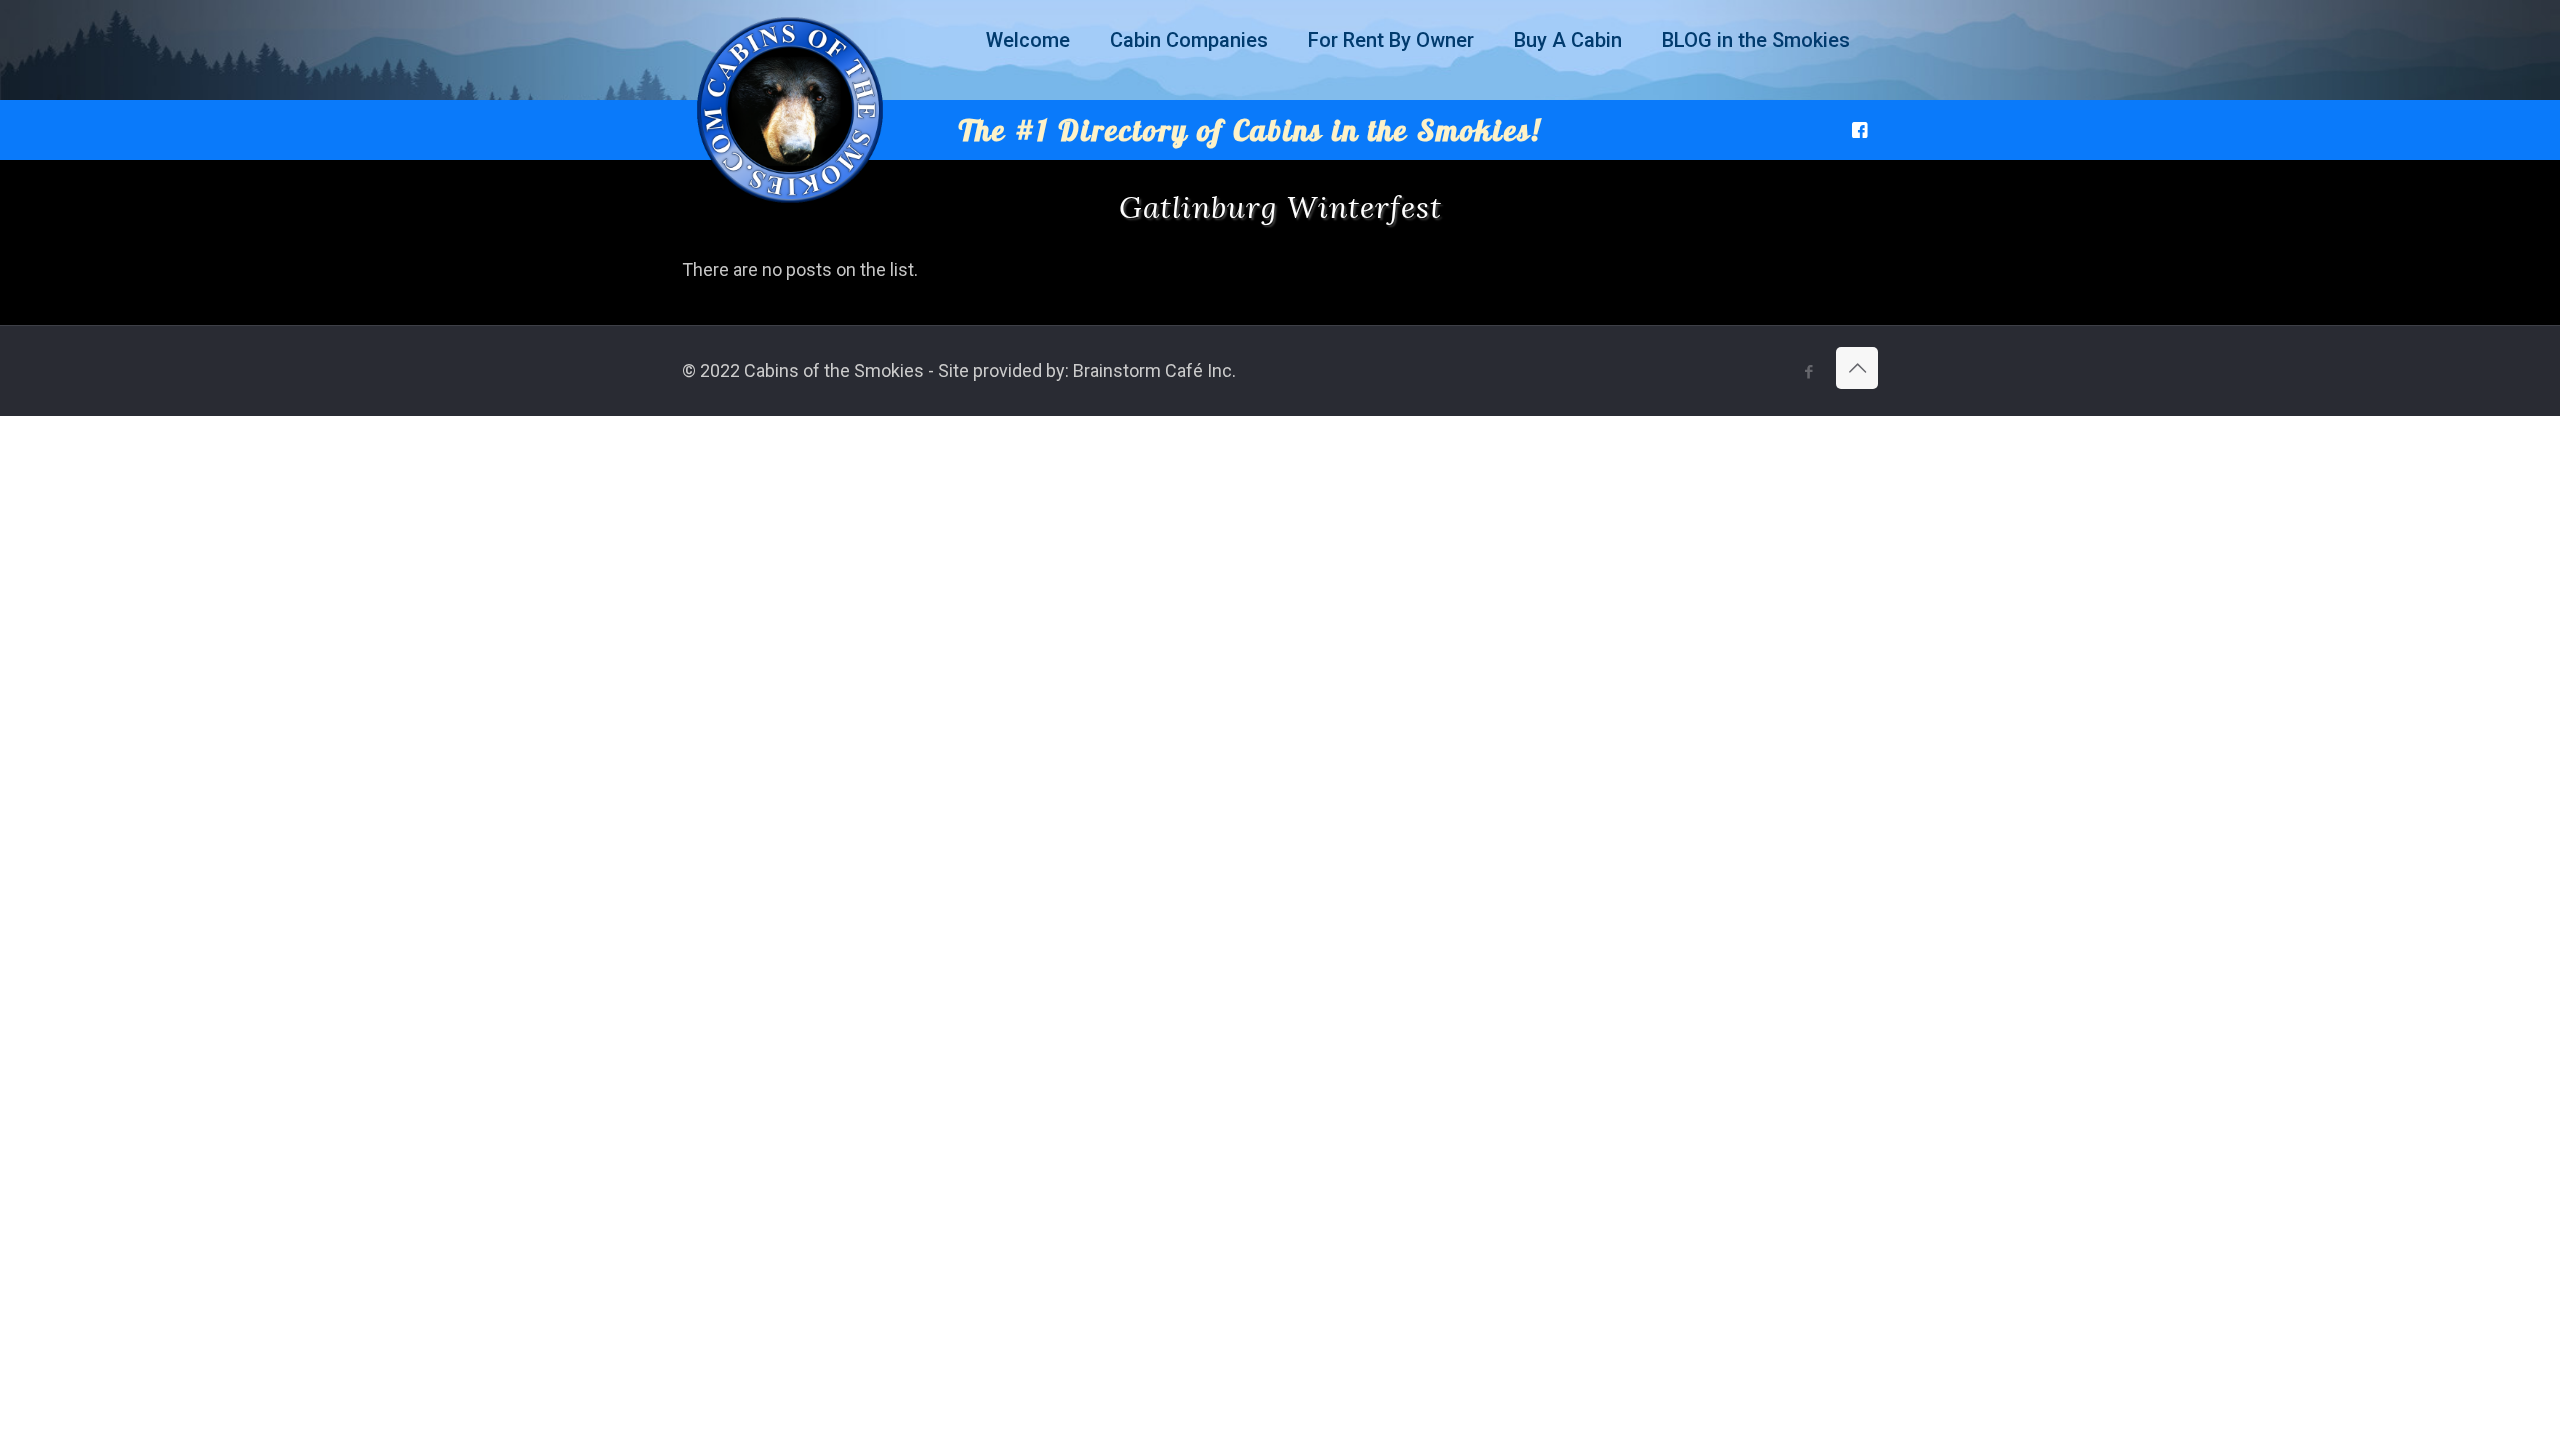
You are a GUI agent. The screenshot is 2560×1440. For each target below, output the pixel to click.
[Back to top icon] (1857, 368)
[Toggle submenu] (1028, 90)
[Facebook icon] (1808, 372)
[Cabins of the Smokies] (790, 203)
